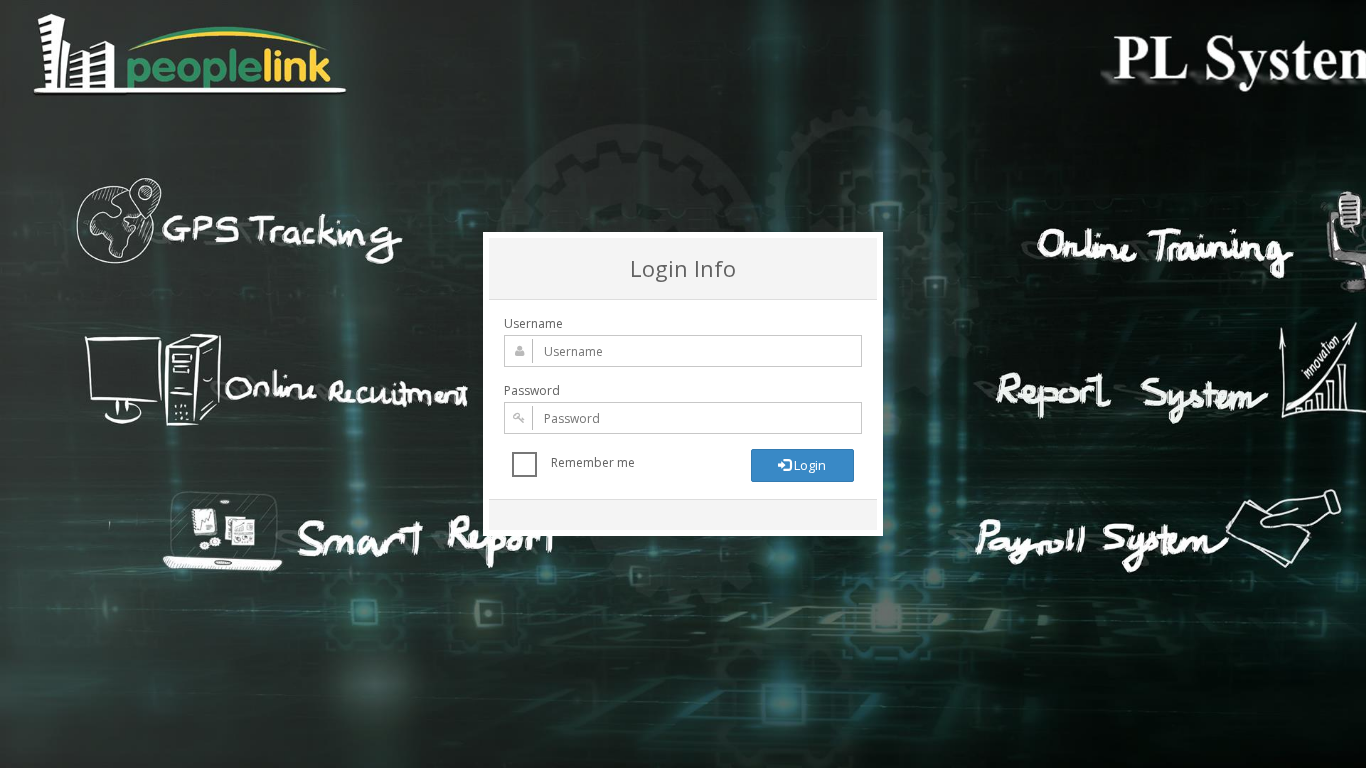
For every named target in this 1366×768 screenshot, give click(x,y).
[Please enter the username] (683, 351)
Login (808, 465)
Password (532, 390)
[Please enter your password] (683, 418)
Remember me (593, 462)
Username (533, 323)
